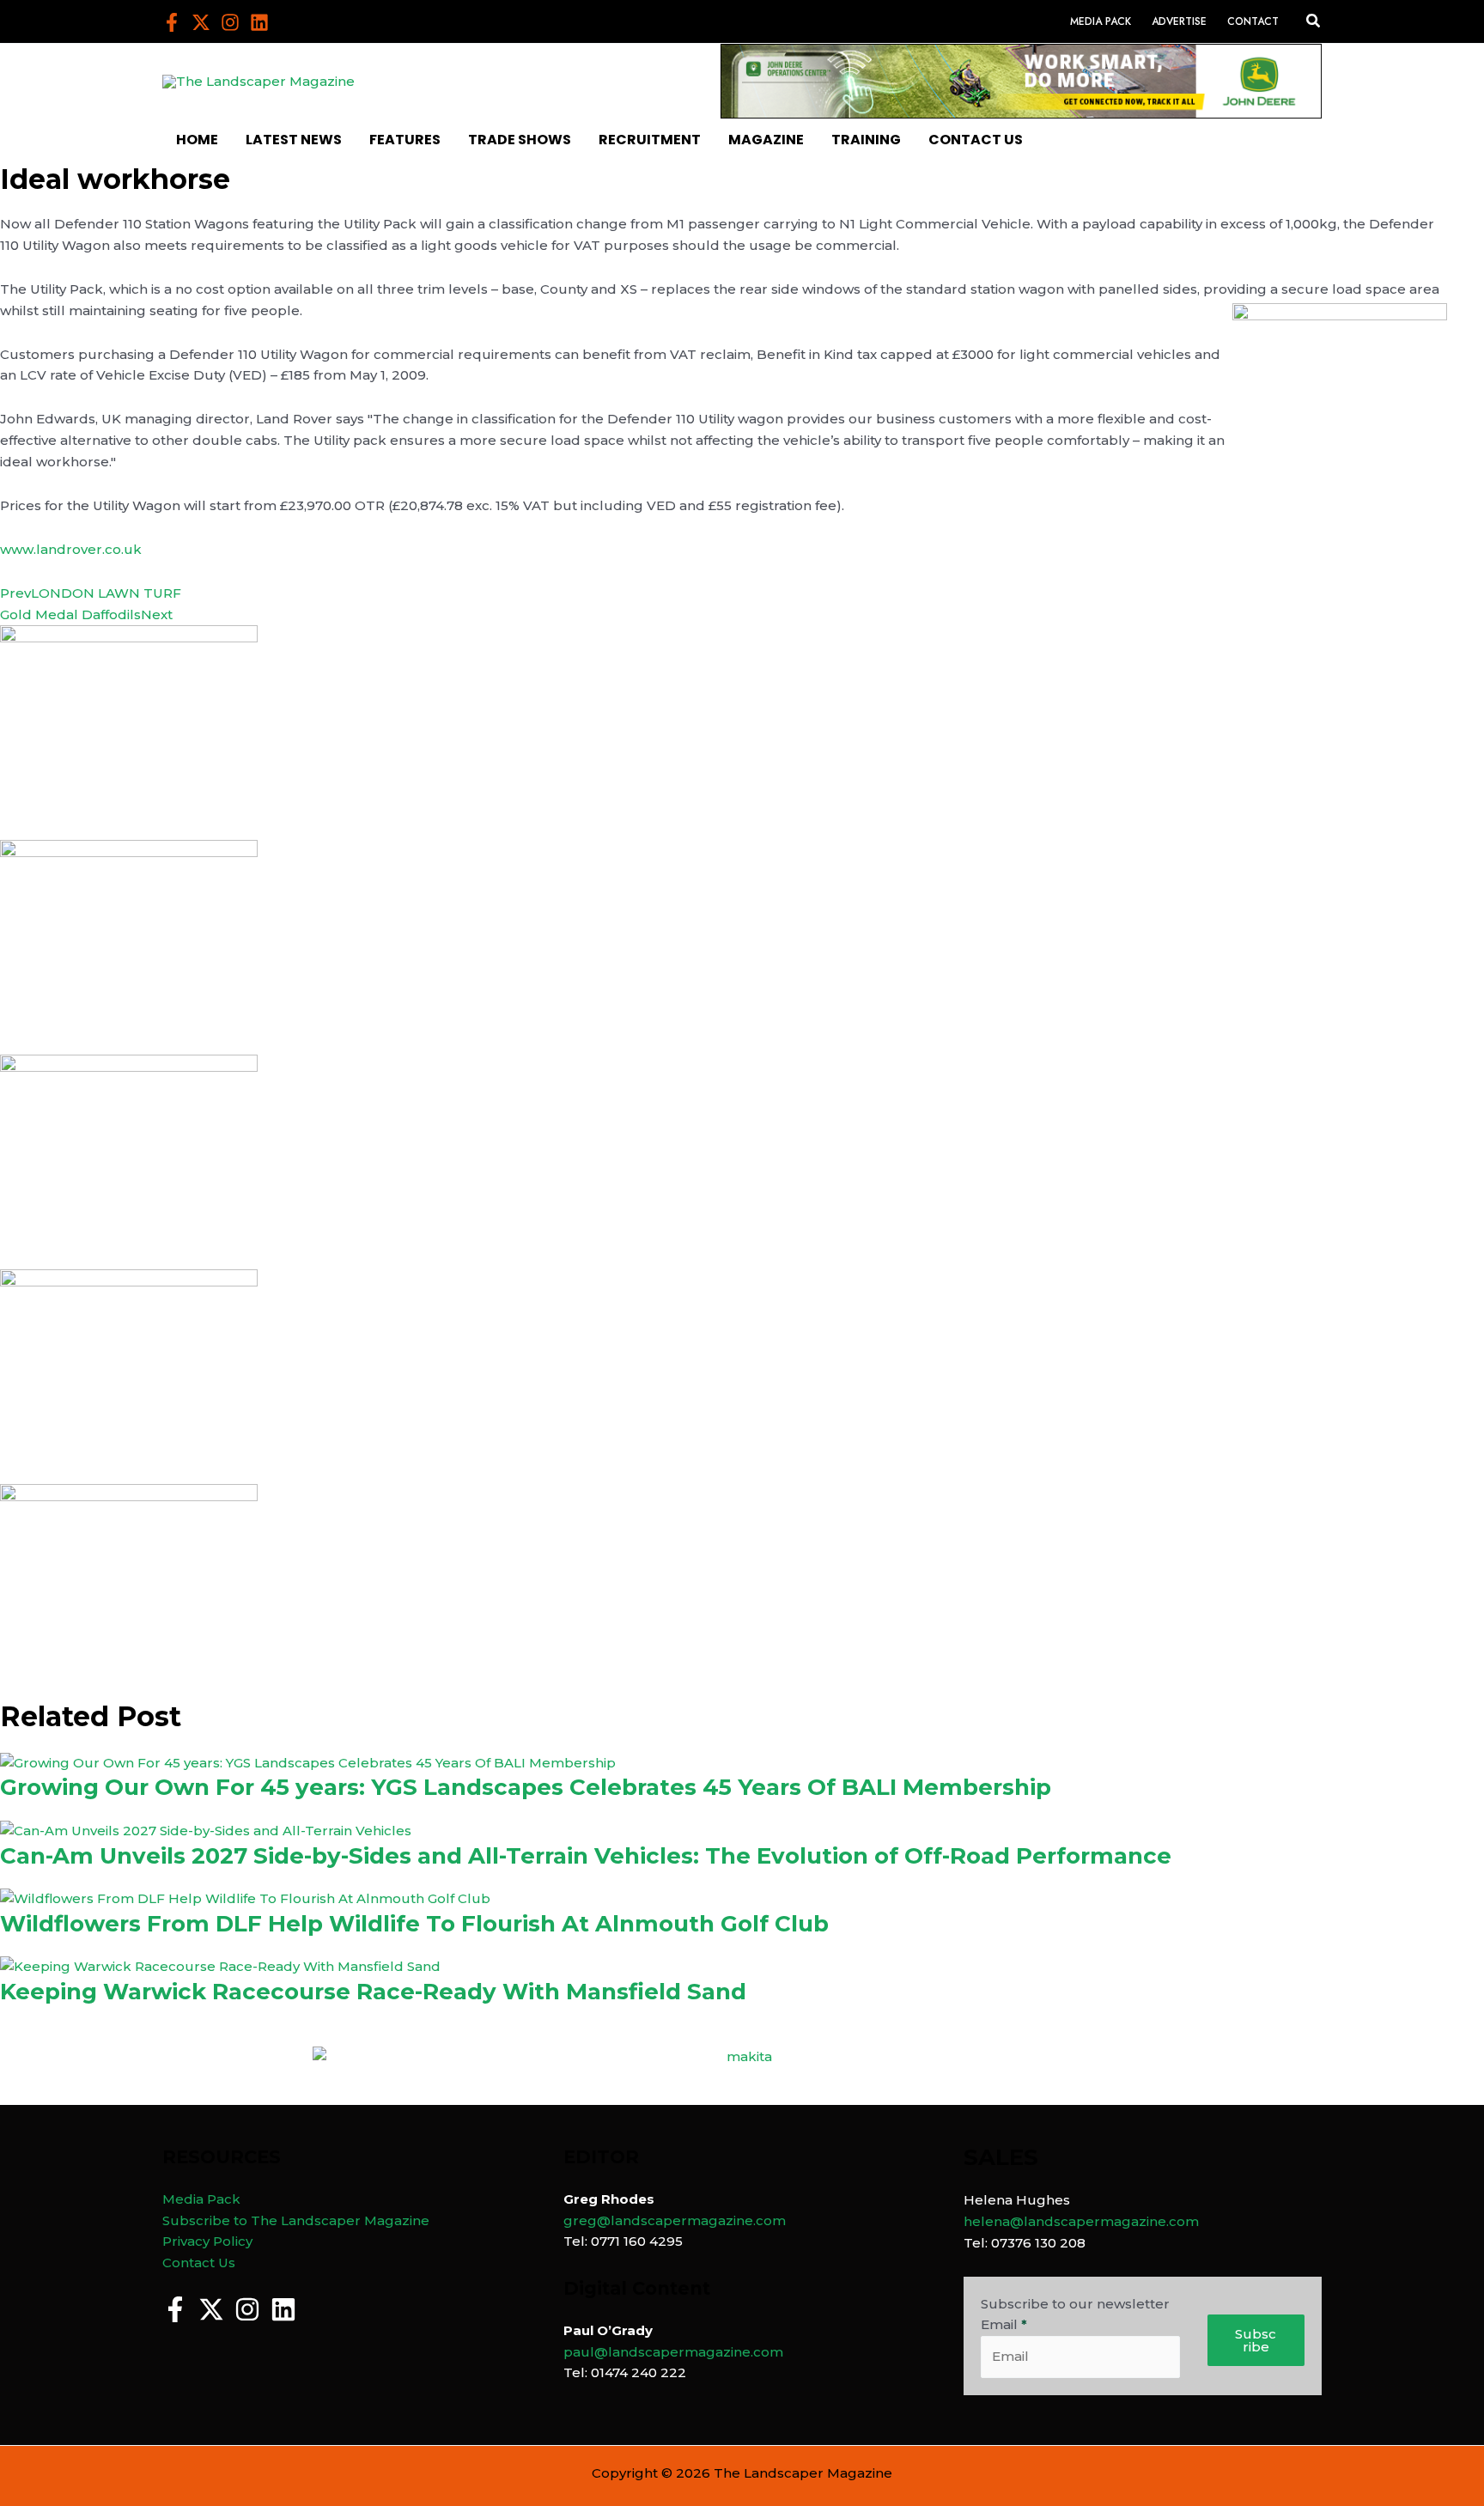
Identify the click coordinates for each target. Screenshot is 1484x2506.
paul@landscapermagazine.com (673, 2352)
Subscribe (1256, 2340)
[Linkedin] (259, 22)
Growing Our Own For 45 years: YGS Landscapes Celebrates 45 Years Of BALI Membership (526, 1787)
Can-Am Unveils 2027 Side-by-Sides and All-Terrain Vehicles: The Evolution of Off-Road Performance (586, 1856)
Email (1004, 2324)
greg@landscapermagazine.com (675, 2220)
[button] (1314, 21)
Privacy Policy (207, 2241)
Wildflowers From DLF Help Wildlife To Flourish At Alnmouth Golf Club (414, 1924)
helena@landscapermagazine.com (1081, 2221)
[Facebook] (172, 22)
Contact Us (199, 2263)
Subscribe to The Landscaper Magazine (296, 2220)
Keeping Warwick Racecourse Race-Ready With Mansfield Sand (373, 1992)
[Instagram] (230, 22)
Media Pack (201, 2199)
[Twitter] (201, 22)
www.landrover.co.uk (71, 549)
